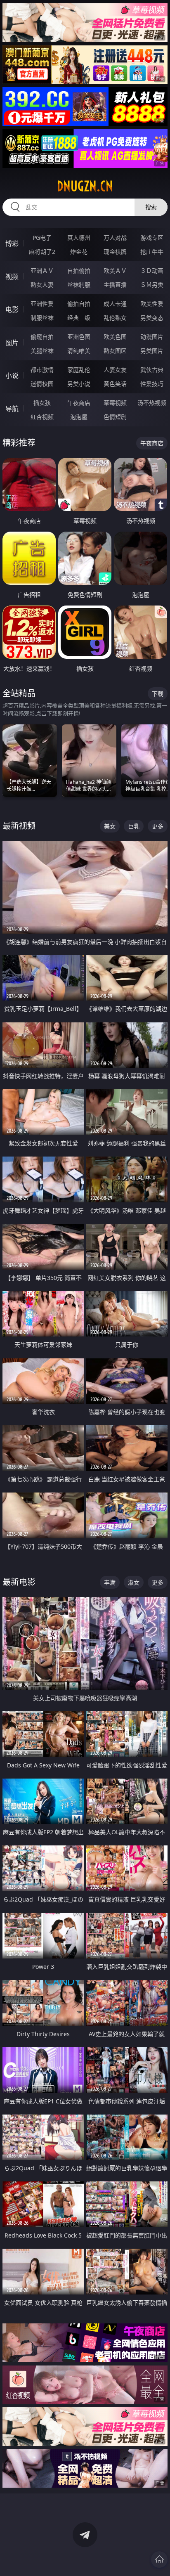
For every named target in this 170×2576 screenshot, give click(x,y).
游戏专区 (152, 238)
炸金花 (79, 252)
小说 (12, 376)
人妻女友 (115, 370)
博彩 (12, 244)
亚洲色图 (79, 337)
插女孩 (42, 403)
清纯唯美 (79, 351)
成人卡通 (115, 304)
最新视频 (19, 826)
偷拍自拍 (79, 304)
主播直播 (115, 285)
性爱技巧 (152, 384)
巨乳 (134, 826)
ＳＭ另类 (152, 285)
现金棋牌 (115, 252)
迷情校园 (42, 384)
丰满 (110, 1582)
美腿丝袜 (42, 351)
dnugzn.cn (85, 186)
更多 (158, 826)
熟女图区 (115, 351)
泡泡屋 (79, 417)
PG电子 (42, 238)
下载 (158, 694)
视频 (12, 277)
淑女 (134, 1582)
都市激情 (42, 370)
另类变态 (152, 318)
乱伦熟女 (115, 318)
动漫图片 (152, 337)
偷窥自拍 (42, 337)
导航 (12, 409)
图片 (12, 343)
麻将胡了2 (42, 252)
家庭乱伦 (79, 370)
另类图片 (152, 351)
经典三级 (79, 318)
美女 (110, 826)
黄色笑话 (115, 384)
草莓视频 (115, 403)
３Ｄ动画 (152, 271)
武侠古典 (152, 370)
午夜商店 (79, 403)
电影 (12, 310)
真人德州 (79, 238)
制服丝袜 (42, 318)
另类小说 (79, 384)
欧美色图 (115, 337)
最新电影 (19, 1582)
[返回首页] (159, 2559)
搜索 (151, 207)
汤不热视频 (152, 403)
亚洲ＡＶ (42, 271)
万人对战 (115, 238)
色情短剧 (115, 417)
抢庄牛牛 (152, 252)
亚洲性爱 (42, 304)
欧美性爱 (152, 304)
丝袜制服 (79, 285)
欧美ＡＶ (115, 271)
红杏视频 (42, 417)
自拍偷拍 (79, 271)
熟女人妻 (42, 285)
